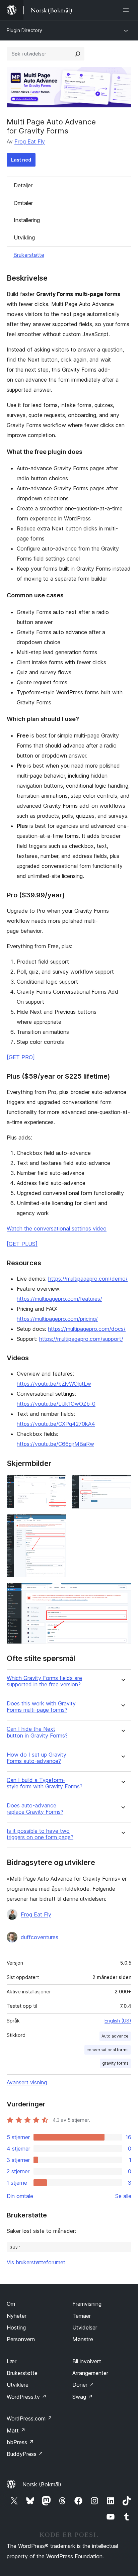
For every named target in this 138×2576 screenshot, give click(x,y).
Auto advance (115, 2036)
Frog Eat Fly (30, 141)
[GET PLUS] (22, 1244)
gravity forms (115, 2063)
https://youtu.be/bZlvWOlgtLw (54, 1384)
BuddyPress (25, 2454)
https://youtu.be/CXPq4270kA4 (56, 1424)
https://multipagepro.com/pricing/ (57, 1319)
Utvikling (24, 237)
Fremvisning (87, 2304)
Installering (27, 220)
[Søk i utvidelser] (78, 54)
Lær (12, 2361)
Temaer (82, 2316)
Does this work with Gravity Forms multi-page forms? (41, 1707)
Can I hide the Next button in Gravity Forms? (37, 1732)
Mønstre (83, 2339)
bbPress (20, 2442)
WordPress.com (29, 2418)
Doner (83, 2385)
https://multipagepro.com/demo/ (88, 1279)
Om (11, 2304)
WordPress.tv (27, 2397)
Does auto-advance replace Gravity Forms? (35, 1809)
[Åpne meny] (127, 10)
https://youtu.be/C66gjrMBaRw (55, 1444)
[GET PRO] (21, 1057)
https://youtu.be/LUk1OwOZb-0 (56, 1404)
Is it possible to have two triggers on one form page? (40, 1834)
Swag (83, 2397)
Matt (16, 2431)
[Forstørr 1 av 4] (57, 1484)
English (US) (118, 2021)
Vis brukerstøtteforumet (36, 2262)
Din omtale (20, 2196)
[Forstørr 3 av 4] (57, 1523)
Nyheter (17, 2316)
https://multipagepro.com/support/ (81, 1339)
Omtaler (23, 203)
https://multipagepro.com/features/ (59, 1299)
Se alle (123, 2196)
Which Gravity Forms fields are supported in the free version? (44, 1681)
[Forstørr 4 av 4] (122, 1592)
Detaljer (23, 185)
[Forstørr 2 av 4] (122, 1484)
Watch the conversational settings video (57, 1228)
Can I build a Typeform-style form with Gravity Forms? (45, 1783)
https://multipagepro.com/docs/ (87, 1329)
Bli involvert (87, 2361)
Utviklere (18, 2385)
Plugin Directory (24, 30)
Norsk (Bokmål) (42, 2484)
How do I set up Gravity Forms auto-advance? (37, 1758)
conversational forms (108, 2050)
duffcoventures (40, 1937)
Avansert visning (27, 2082)
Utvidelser (85, 2327)
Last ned (21, 160)
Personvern (21, 2339)
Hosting (16, 2327)
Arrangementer (90, 2373)
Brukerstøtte (29, 255)
